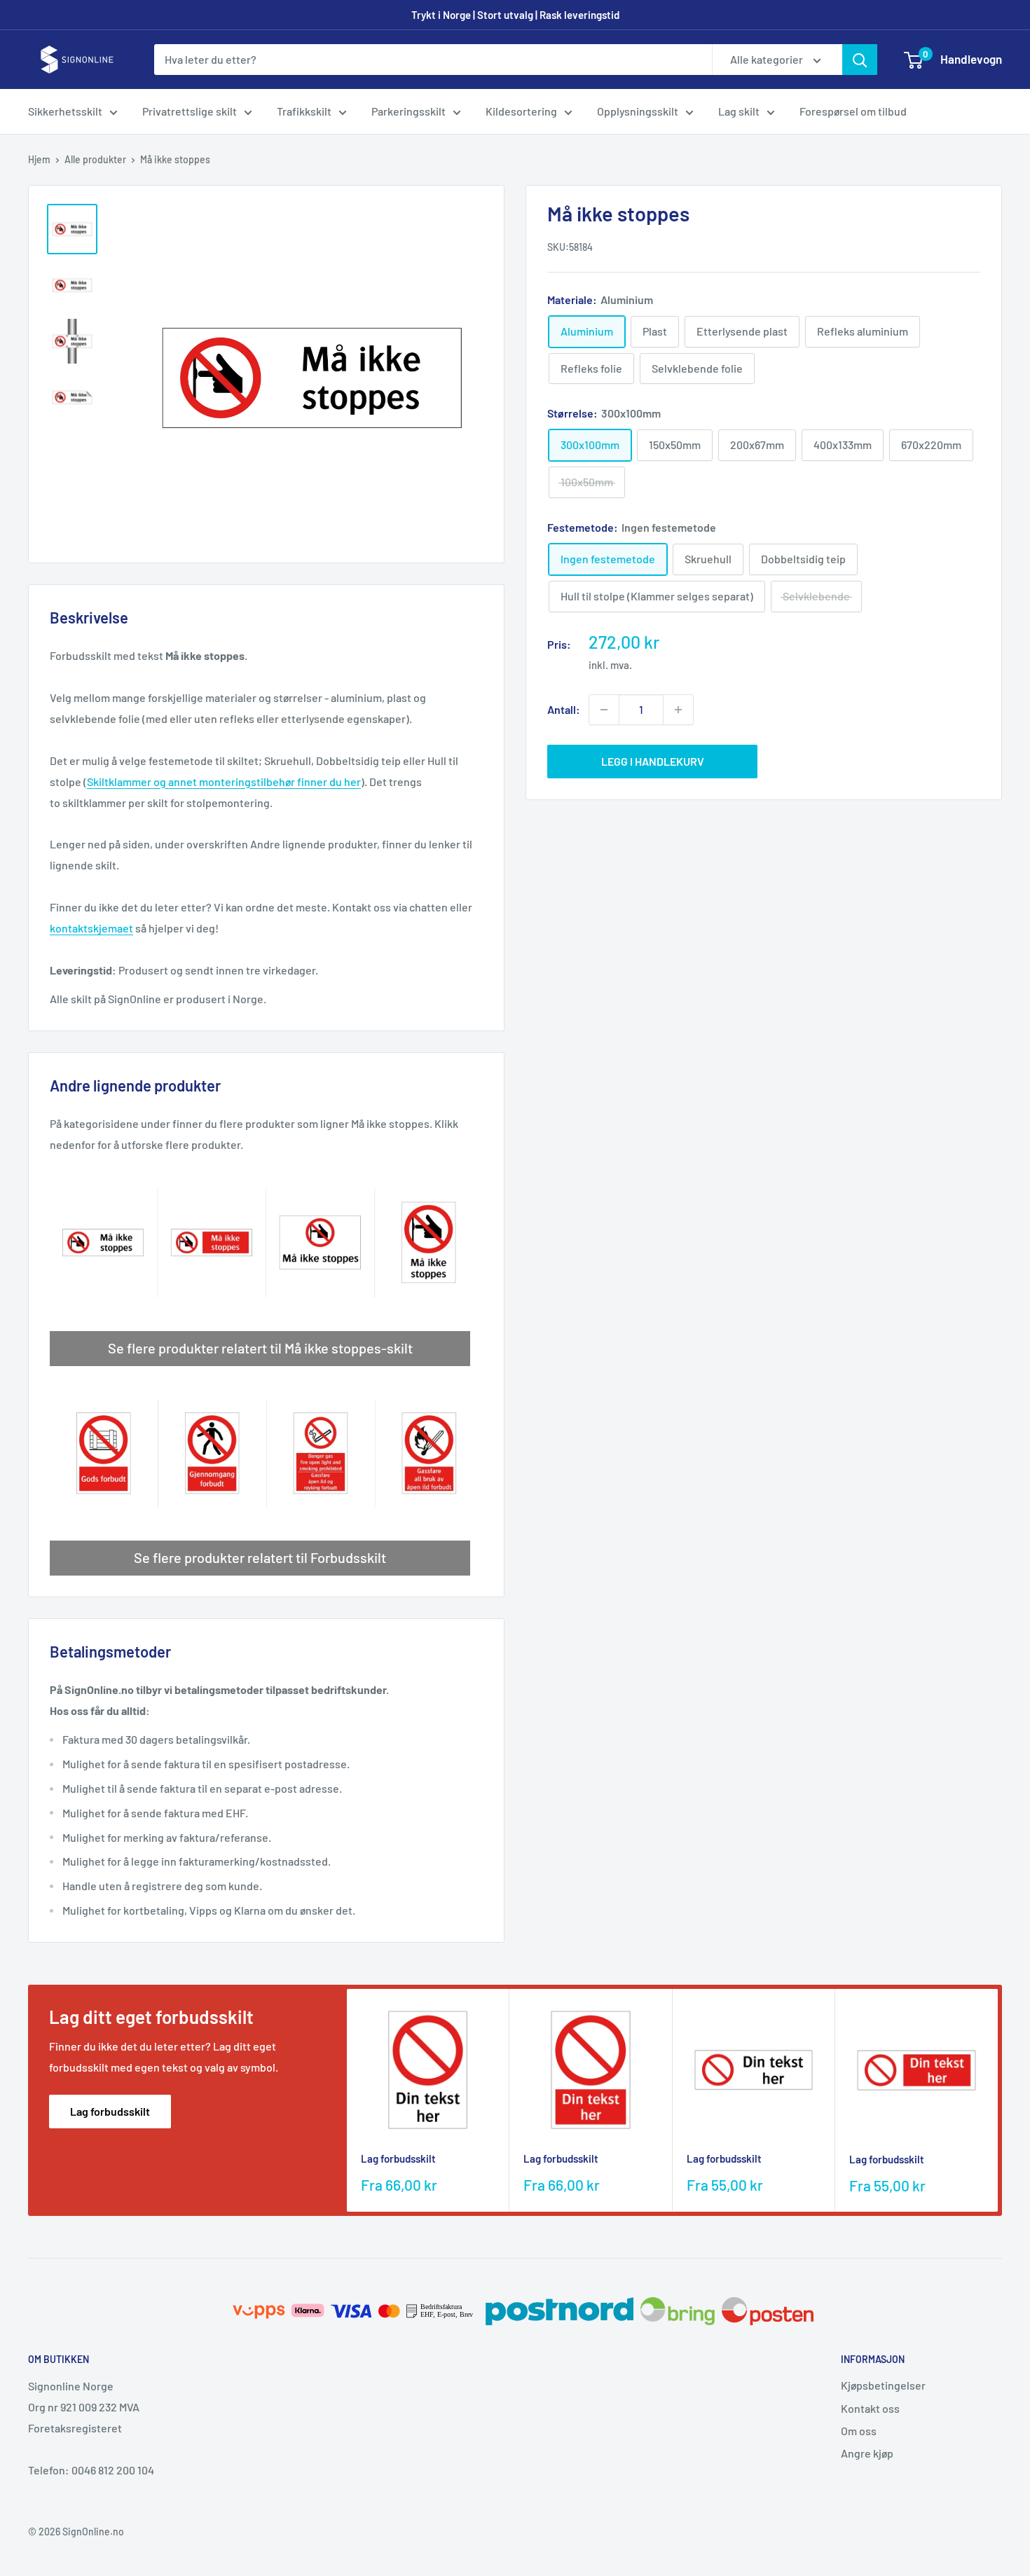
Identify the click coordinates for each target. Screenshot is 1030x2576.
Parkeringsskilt (408, 111)
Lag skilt (739, 111)
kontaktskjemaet (91, 928)
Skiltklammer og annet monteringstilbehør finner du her (224, 781)
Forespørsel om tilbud (853, 111)
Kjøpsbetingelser (883, 2385)
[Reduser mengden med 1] (604, 710)
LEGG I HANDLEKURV (653, 761)
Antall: (564, 709)
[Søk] (860, 60)
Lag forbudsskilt (110, 2111)
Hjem (39, 159)
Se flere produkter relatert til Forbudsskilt (260, 1557)
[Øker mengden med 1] (678, 710)
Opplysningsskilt (638, 111)
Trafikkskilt (304, 111)
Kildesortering (521, 111)
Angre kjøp (867, 2453)
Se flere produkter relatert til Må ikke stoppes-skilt (260, 1348)
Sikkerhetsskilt (65, 111)
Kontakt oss (870, 2408)
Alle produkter (95, 159)
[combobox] (433, 60)
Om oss (859, 2431)
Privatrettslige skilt (190, 111)
